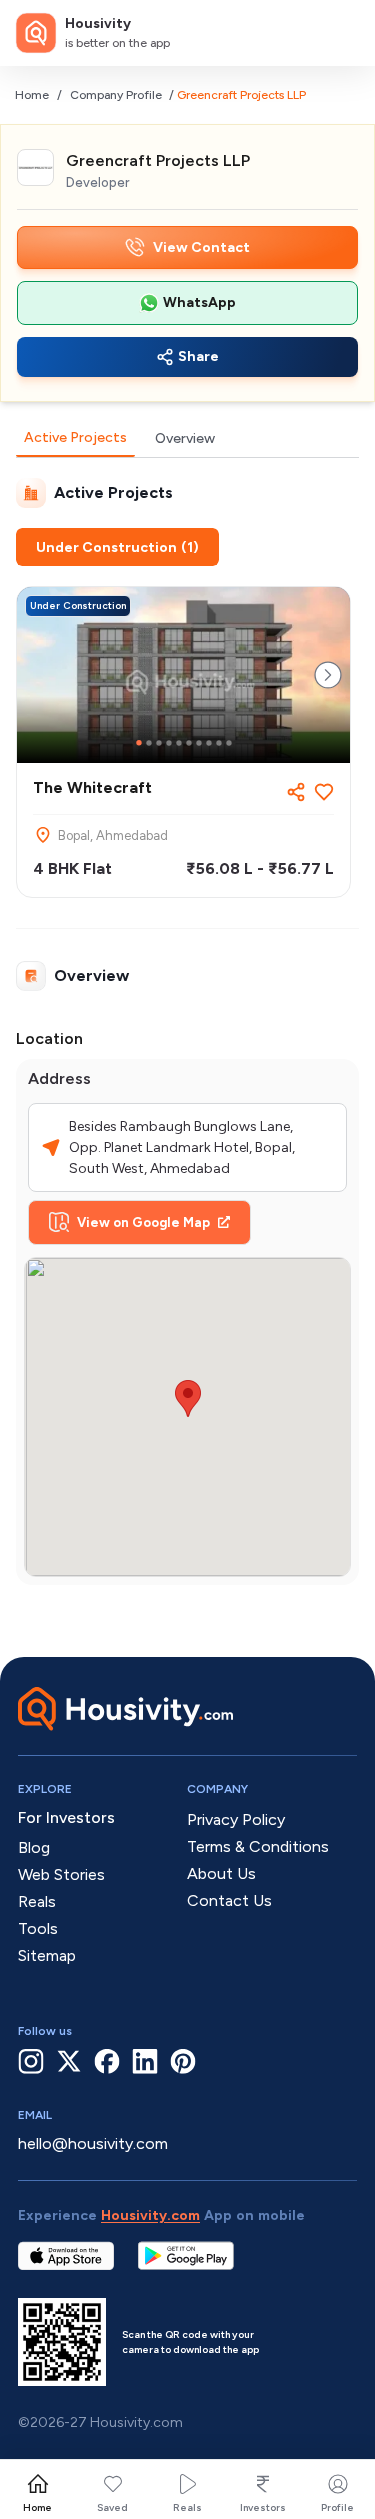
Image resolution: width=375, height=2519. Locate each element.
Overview (185, 438)
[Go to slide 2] (149, 743)
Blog (34, 1847)
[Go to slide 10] (229, 743)
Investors (263, 2507)
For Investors (66, 1817)
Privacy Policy (236, 1819)
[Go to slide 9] (219, 743)
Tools (38, 1928)
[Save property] (324, 792)
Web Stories (61, 1874)
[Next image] (328, 675)
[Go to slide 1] (139, 743)
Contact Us (229, 1900)
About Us (221, 1873)
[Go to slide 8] (209, 743)
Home (32, 95)
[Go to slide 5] (179, 743)
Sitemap (47, 1955)
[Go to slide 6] (189, 743)
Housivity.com (150, 2215)
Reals (187, 2507)
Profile (337, 2507)
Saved (112, 2507)
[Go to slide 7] (199, 743)
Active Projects (75, 437)
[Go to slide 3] (159, 743)
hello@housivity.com (93, 2143)
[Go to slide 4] (169, 743)
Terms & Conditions (258, 1846)
